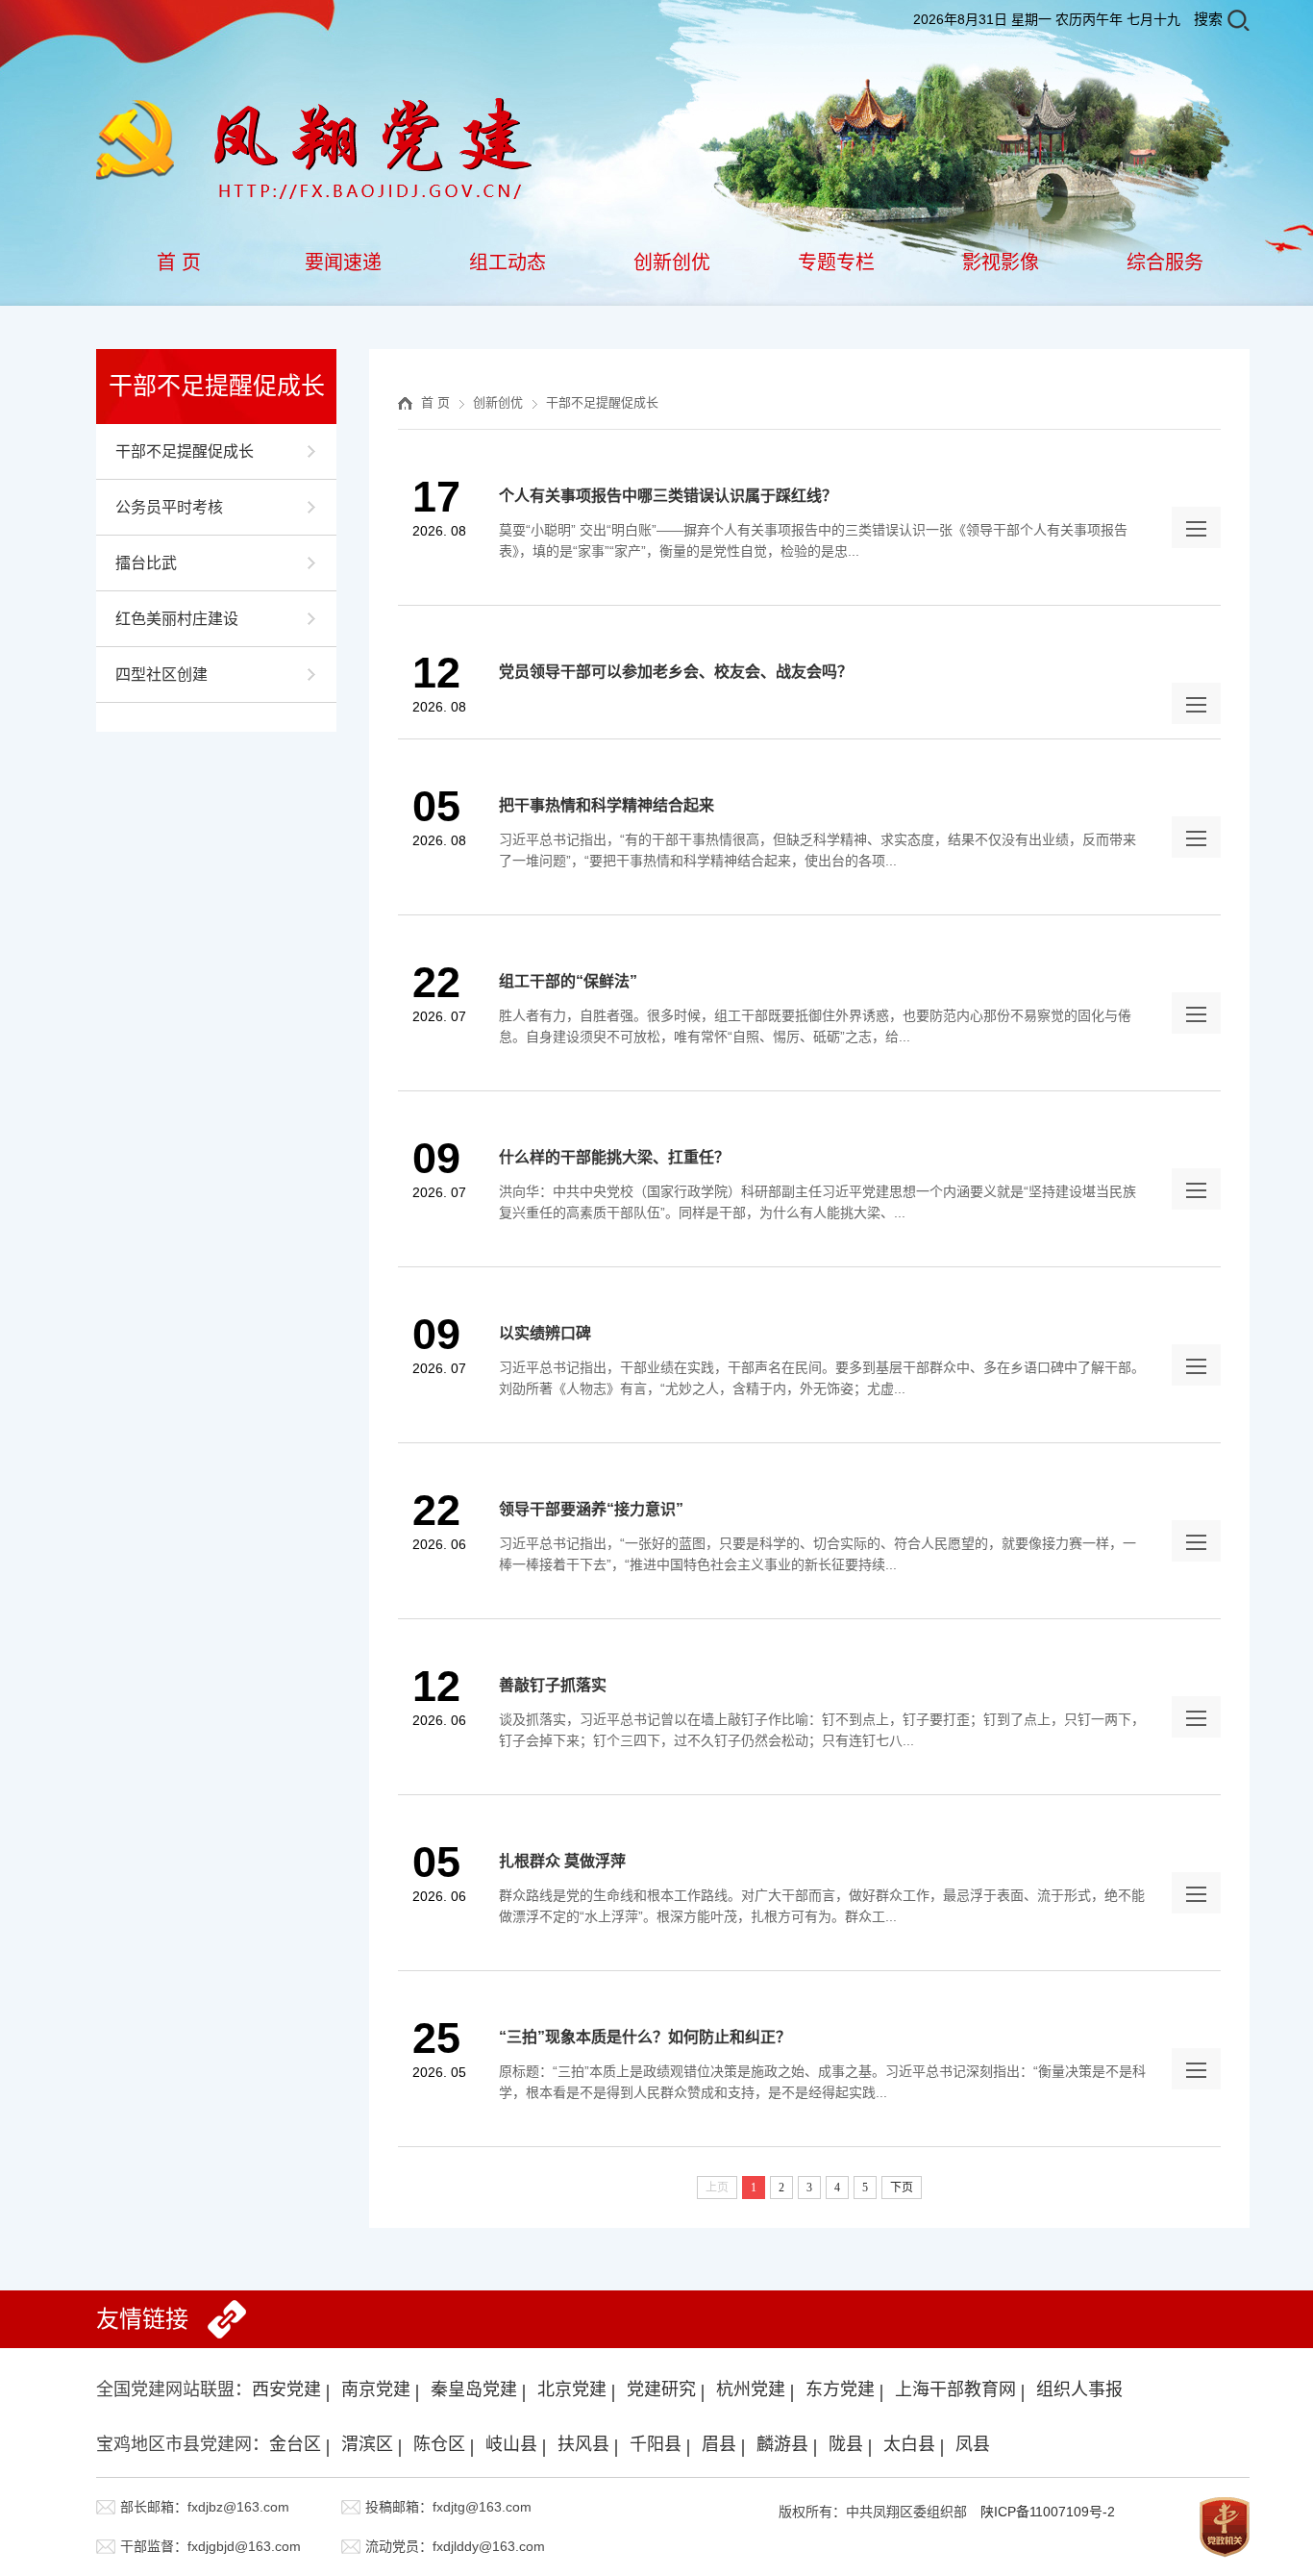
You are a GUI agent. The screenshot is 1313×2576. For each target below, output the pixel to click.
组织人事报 (1079, 2389)
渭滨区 (367, 2444)
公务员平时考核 (169, 507)
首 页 (179, 263)
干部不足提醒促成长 (185, 451)
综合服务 (1165, 263)
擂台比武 (146, 563)
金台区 (295, 2444)
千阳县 (656, 2444)
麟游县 (782, 2444)
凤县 (973, 2444)
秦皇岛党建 (474, 2389)
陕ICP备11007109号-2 (1048, 2512)
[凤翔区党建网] (317, 108)
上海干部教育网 (955, 2389)
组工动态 (508, 263)
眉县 (719, 2444)
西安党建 (286, 2389)
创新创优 (672, 263)
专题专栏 (836, 263)
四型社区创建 (161, 675)
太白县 (909, 2444)
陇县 (846, 2444)
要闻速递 (343, 263)
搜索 (1208, 19)
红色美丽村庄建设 (177, 619)
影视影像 (1001, 263)
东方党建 (840, 2389)
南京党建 (376, 2389)
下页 (902, 2188)
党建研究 (661, 2389)
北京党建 (572, 2389)
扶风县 (583, 2444)
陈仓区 (439, 2444)
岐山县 (511, 2444)
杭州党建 (751, 2389)
